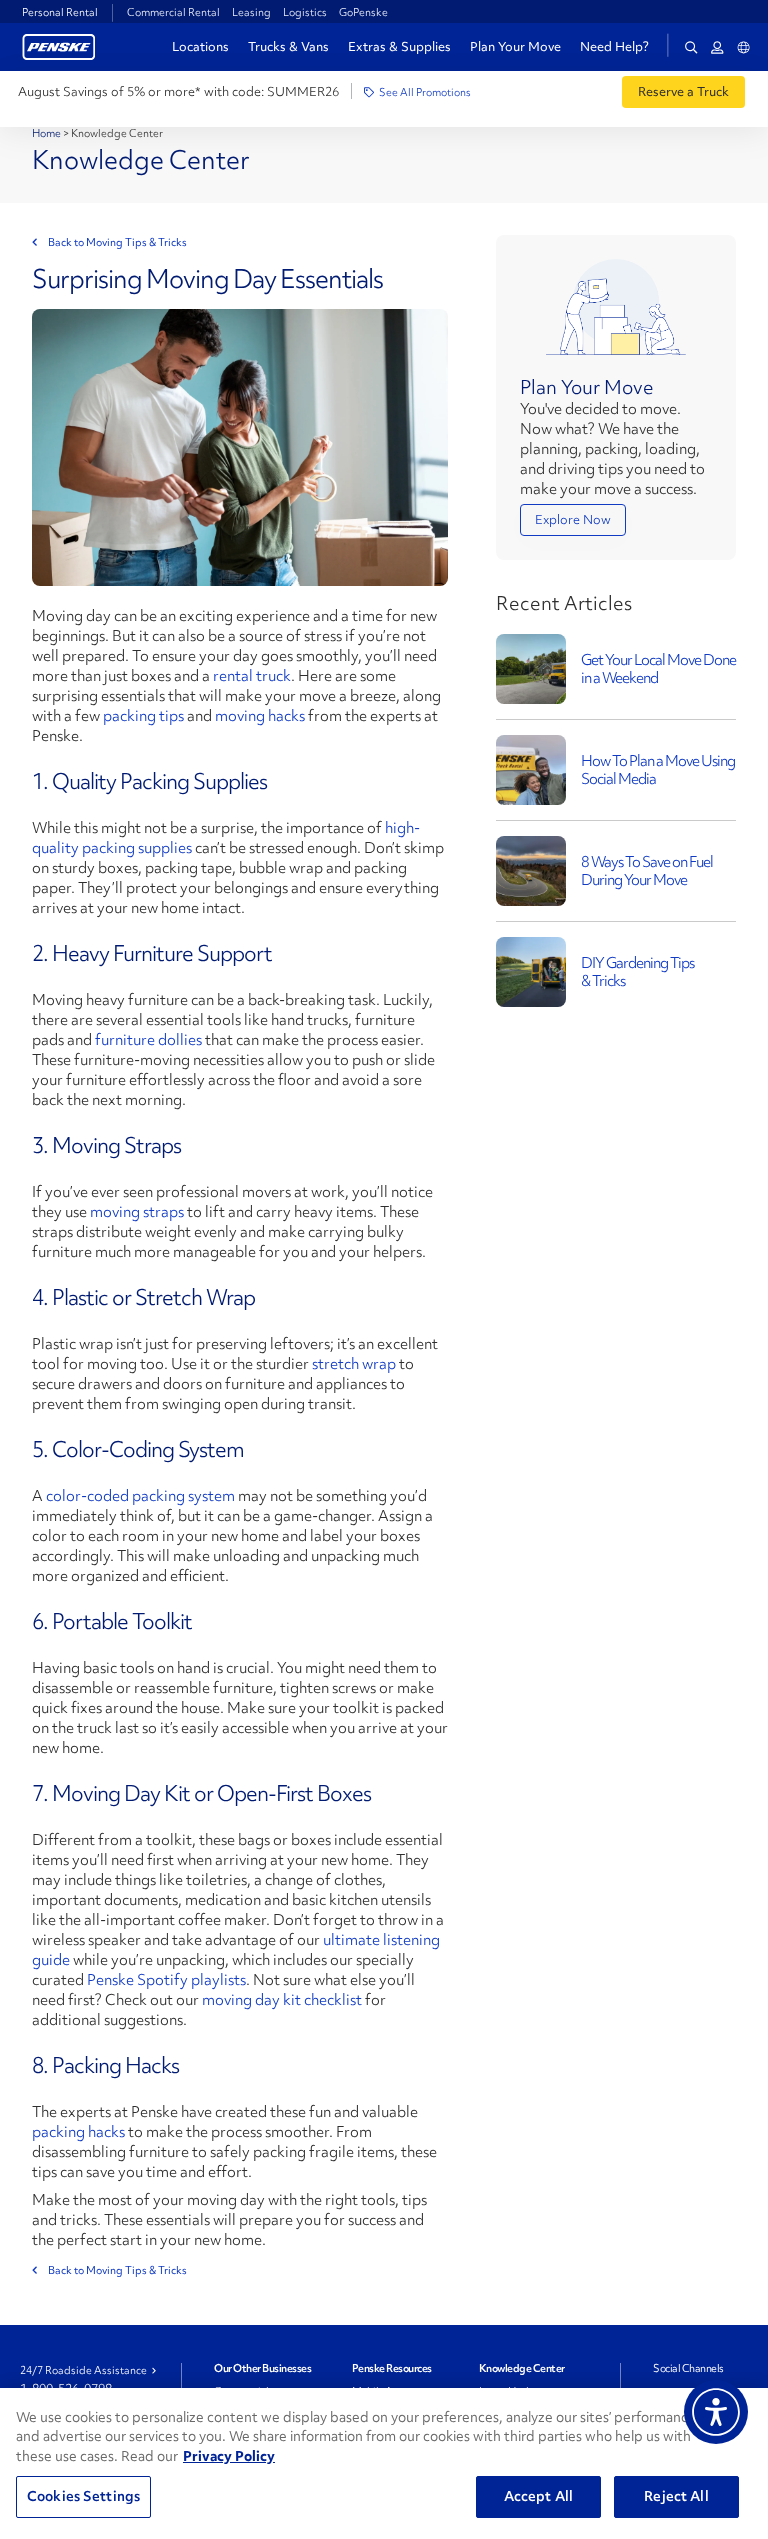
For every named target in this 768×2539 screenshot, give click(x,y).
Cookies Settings (83, 2496)
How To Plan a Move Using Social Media (658, 770)
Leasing (251, 12)
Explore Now (573, 519)
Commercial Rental (173, 12)
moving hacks (260, 716)
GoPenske (363, 12)
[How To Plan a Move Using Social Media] (531, 767)
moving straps (137, 1212)
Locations (200, 46)
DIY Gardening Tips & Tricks (637, 972)
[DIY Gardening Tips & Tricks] (531, 969)
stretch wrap (354, 1364)
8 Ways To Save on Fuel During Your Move (647, 871)
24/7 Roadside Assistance (83, 2370)
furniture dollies (148, 1040)
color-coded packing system (140, 1496)
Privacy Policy (229, 2456)
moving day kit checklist (282, 2000)
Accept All (538, 2496)
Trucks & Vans (288, 46)
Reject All (676, 2496)
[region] (384, 2463)
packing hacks (78, 2132)
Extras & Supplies (399, 46)
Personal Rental (60, 12)
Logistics (305, 12)
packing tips (143, 716)
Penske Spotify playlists (166, 1980)
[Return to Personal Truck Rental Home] (59, 44)
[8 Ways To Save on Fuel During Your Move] (531, 868)
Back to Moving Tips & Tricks (117, 242)
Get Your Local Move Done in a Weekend (658, 669)
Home (47, 133)
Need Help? (614, 47)
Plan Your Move (515, 46)
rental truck (252, 676)
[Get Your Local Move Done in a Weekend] (531, 666)
